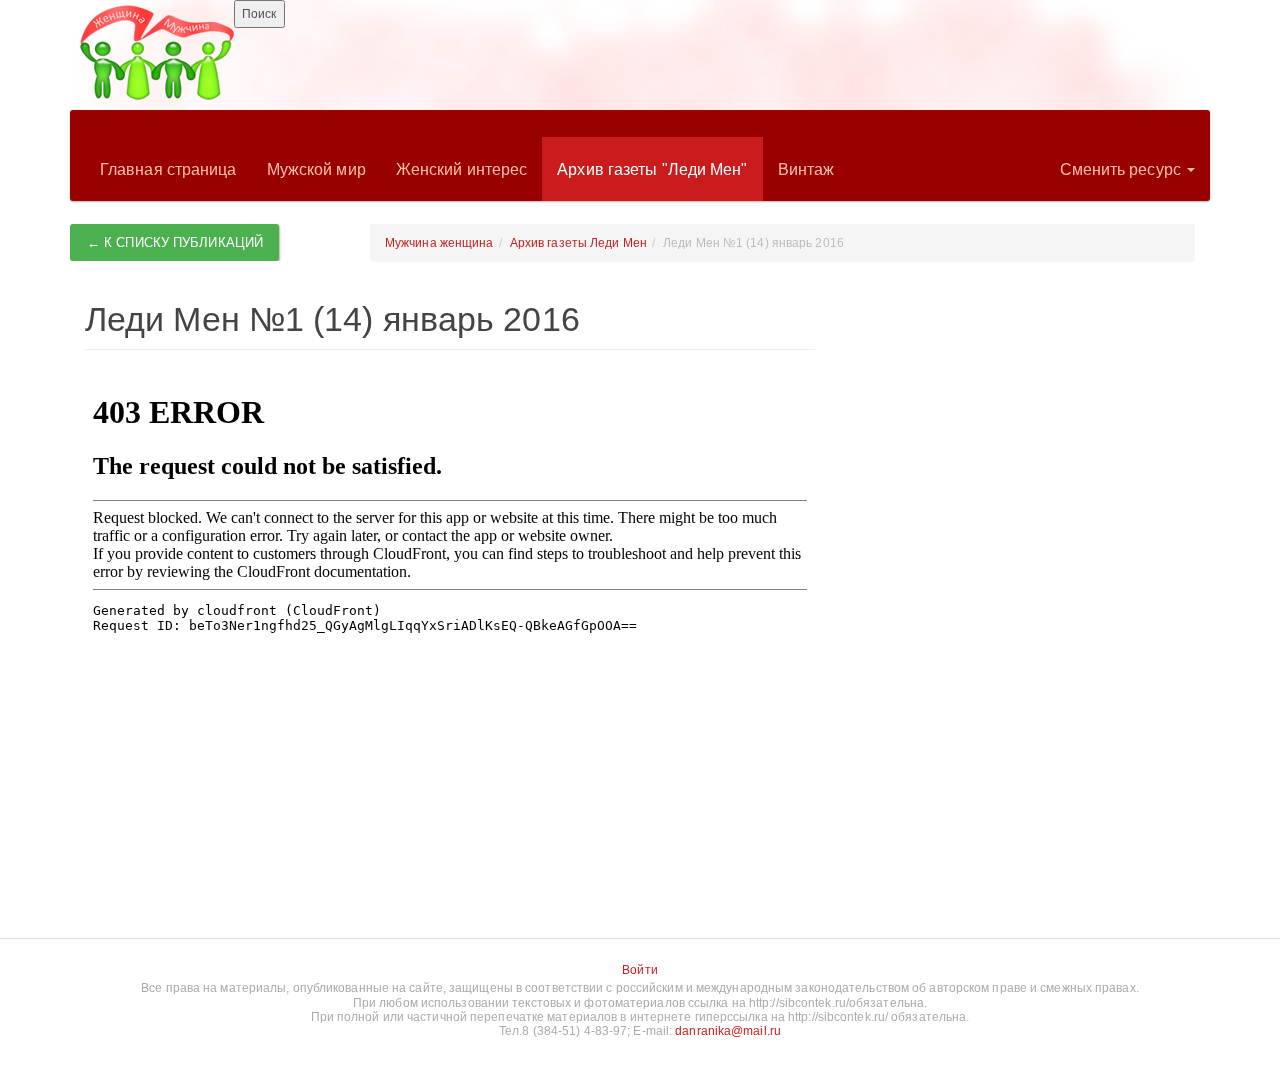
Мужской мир (316, 169)
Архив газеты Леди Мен (578, 243)
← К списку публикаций (175, 242)
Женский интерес (462, 169)
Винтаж (806, 169)
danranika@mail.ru (728, 1031)
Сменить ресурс (1123, 169)
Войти (640, 970)
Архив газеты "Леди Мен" (652, 169)
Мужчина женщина (439, 243)
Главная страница (168, 169)
